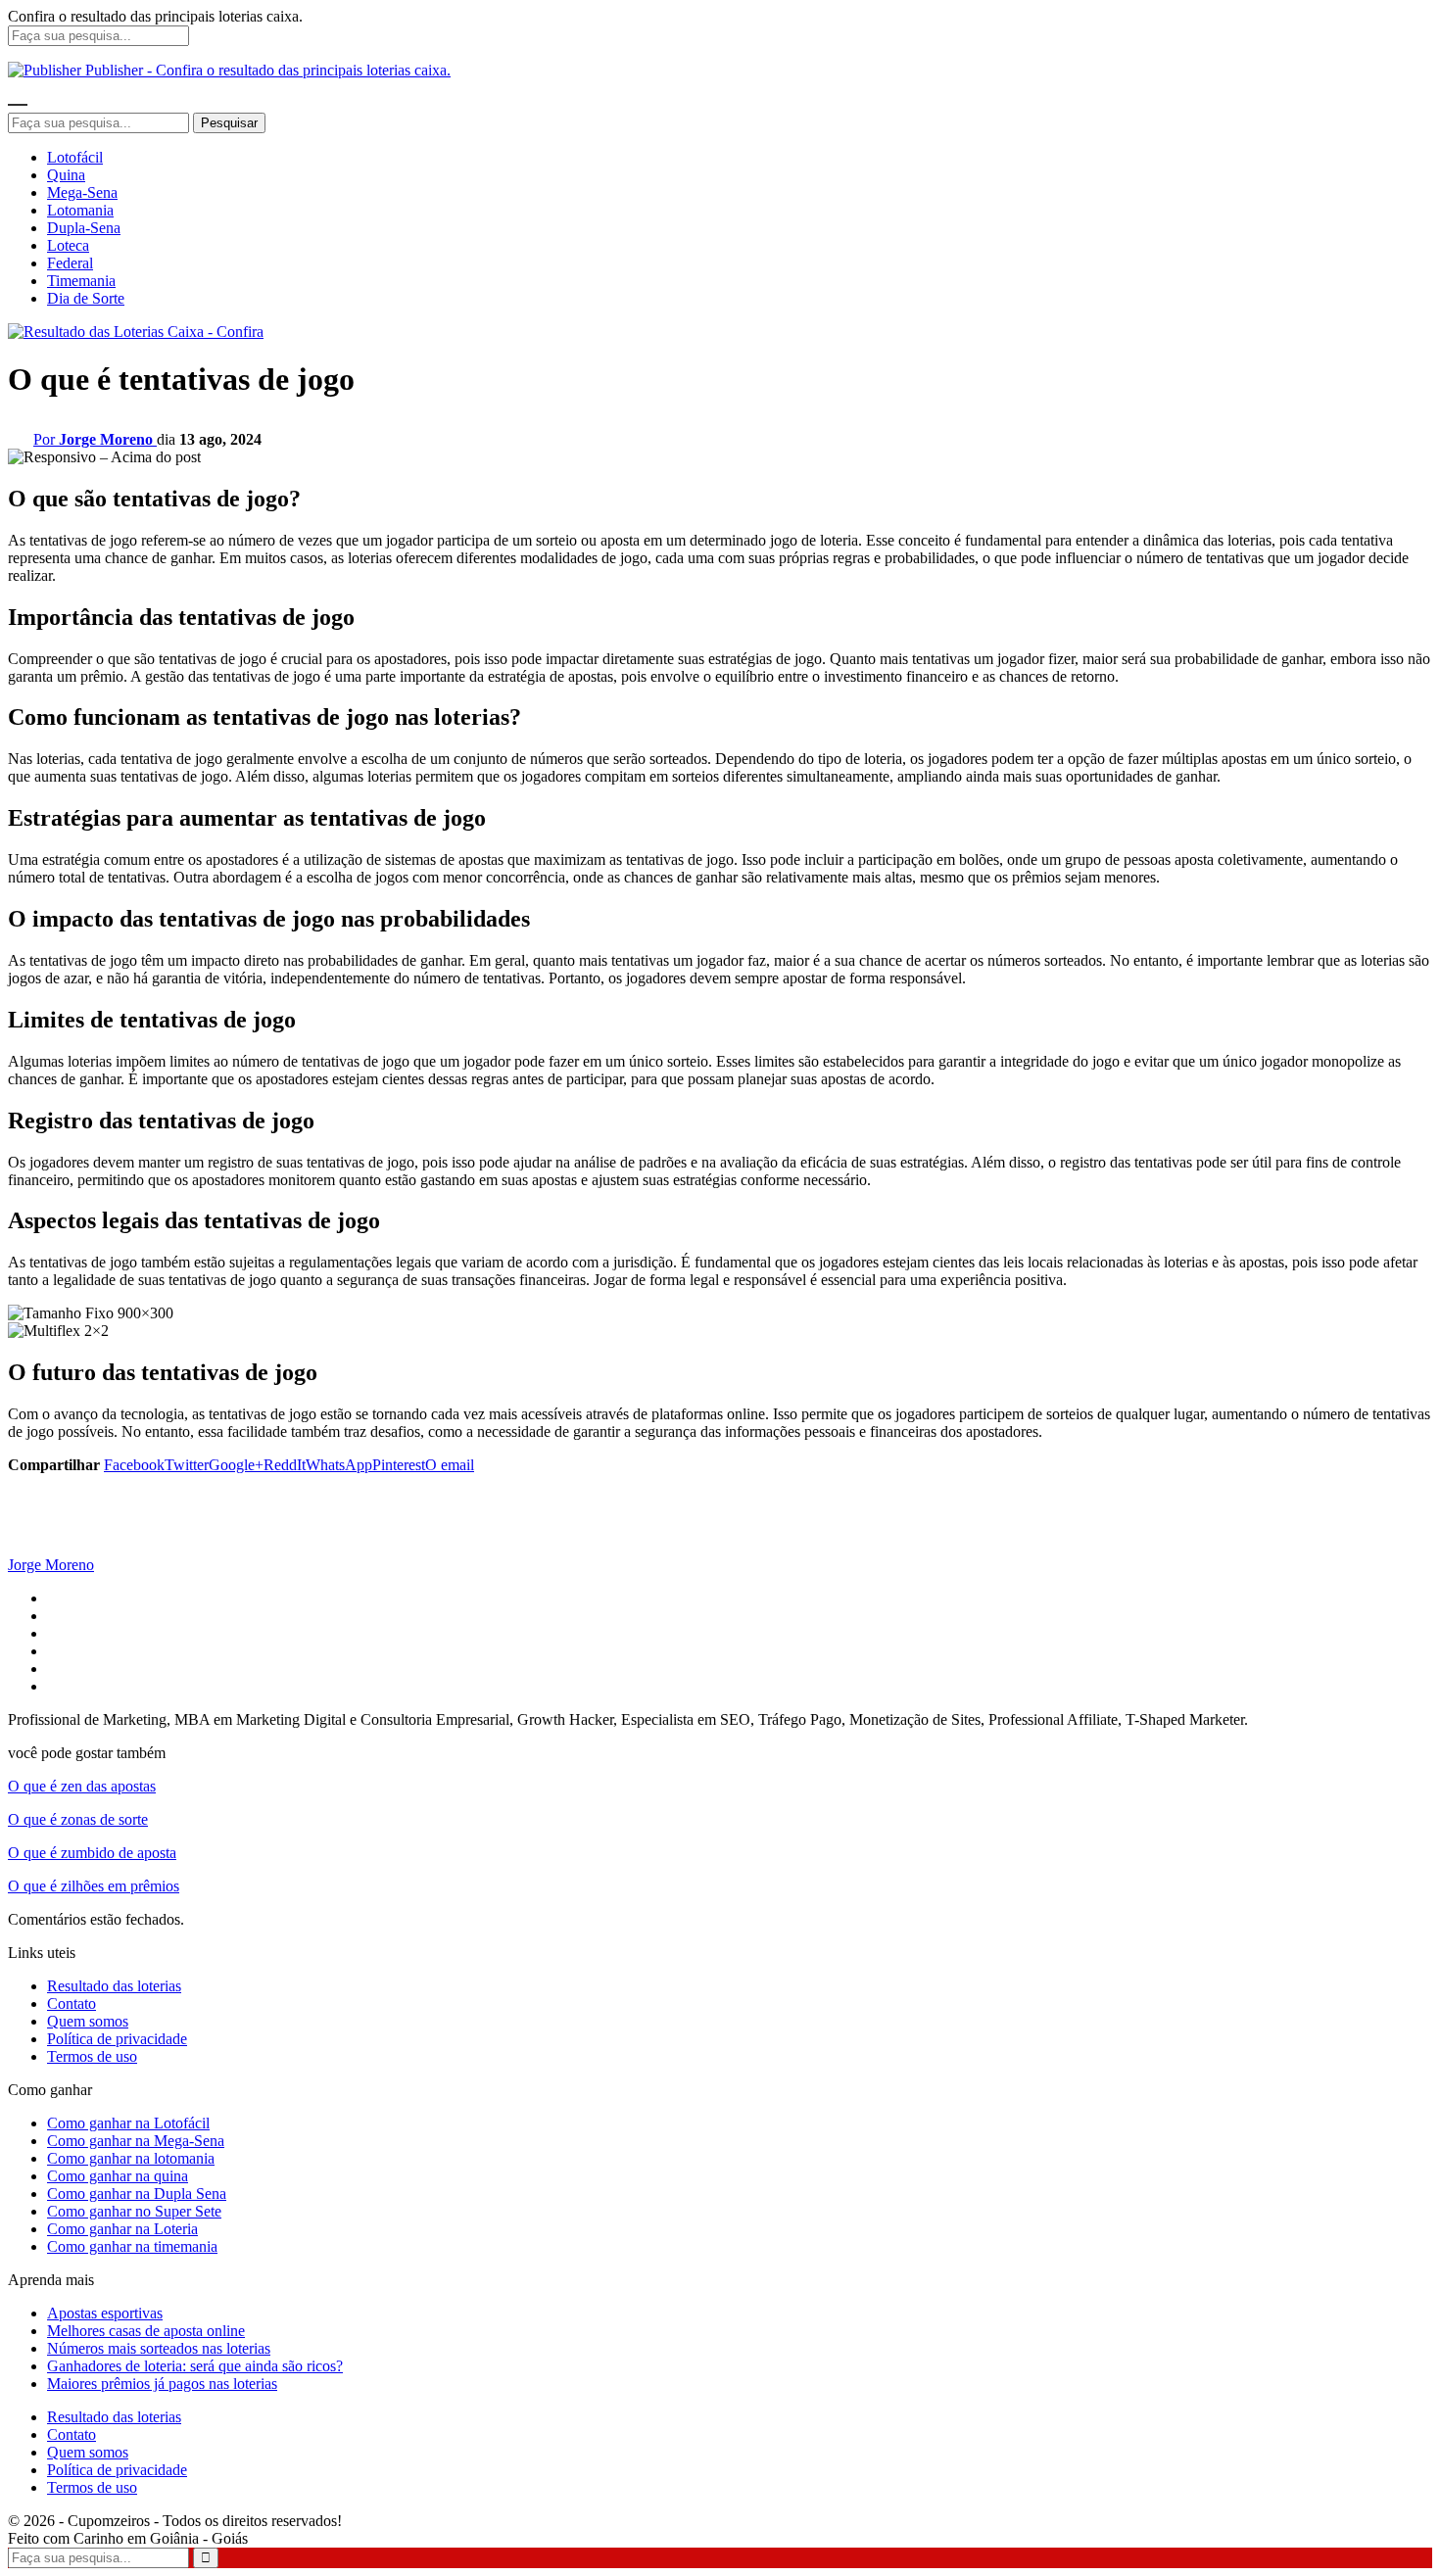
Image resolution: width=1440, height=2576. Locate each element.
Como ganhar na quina (118, 2176)
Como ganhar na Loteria (122, 2229)
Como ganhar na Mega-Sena (136, 2141)
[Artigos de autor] (47, 1547)
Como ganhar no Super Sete (134, 2211)
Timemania (81, 281)
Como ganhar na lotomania (131, 2158)
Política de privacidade (117, 2039)
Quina (66, 175)
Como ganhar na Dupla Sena (137, 2194)
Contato (72, 2004)
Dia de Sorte (86, 298)
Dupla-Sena (84, 228)
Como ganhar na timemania (132, 2246)
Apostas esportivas (105, 2313)
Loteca (68, 245)
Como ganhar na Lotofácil (128, 2123)
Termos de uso (92, 2056)
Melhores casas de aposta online (146, 2331)
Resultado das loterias (114, 1986)
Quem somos (88, 2021)
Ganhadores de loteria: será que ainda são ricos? (195, 2366)
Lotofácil (75, 157)
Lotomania (80, 210)
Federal (70, 263)
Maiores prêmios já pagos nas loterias (162, 2384)
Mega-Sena (82, 192)
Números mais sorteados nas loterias (159, 2348)
